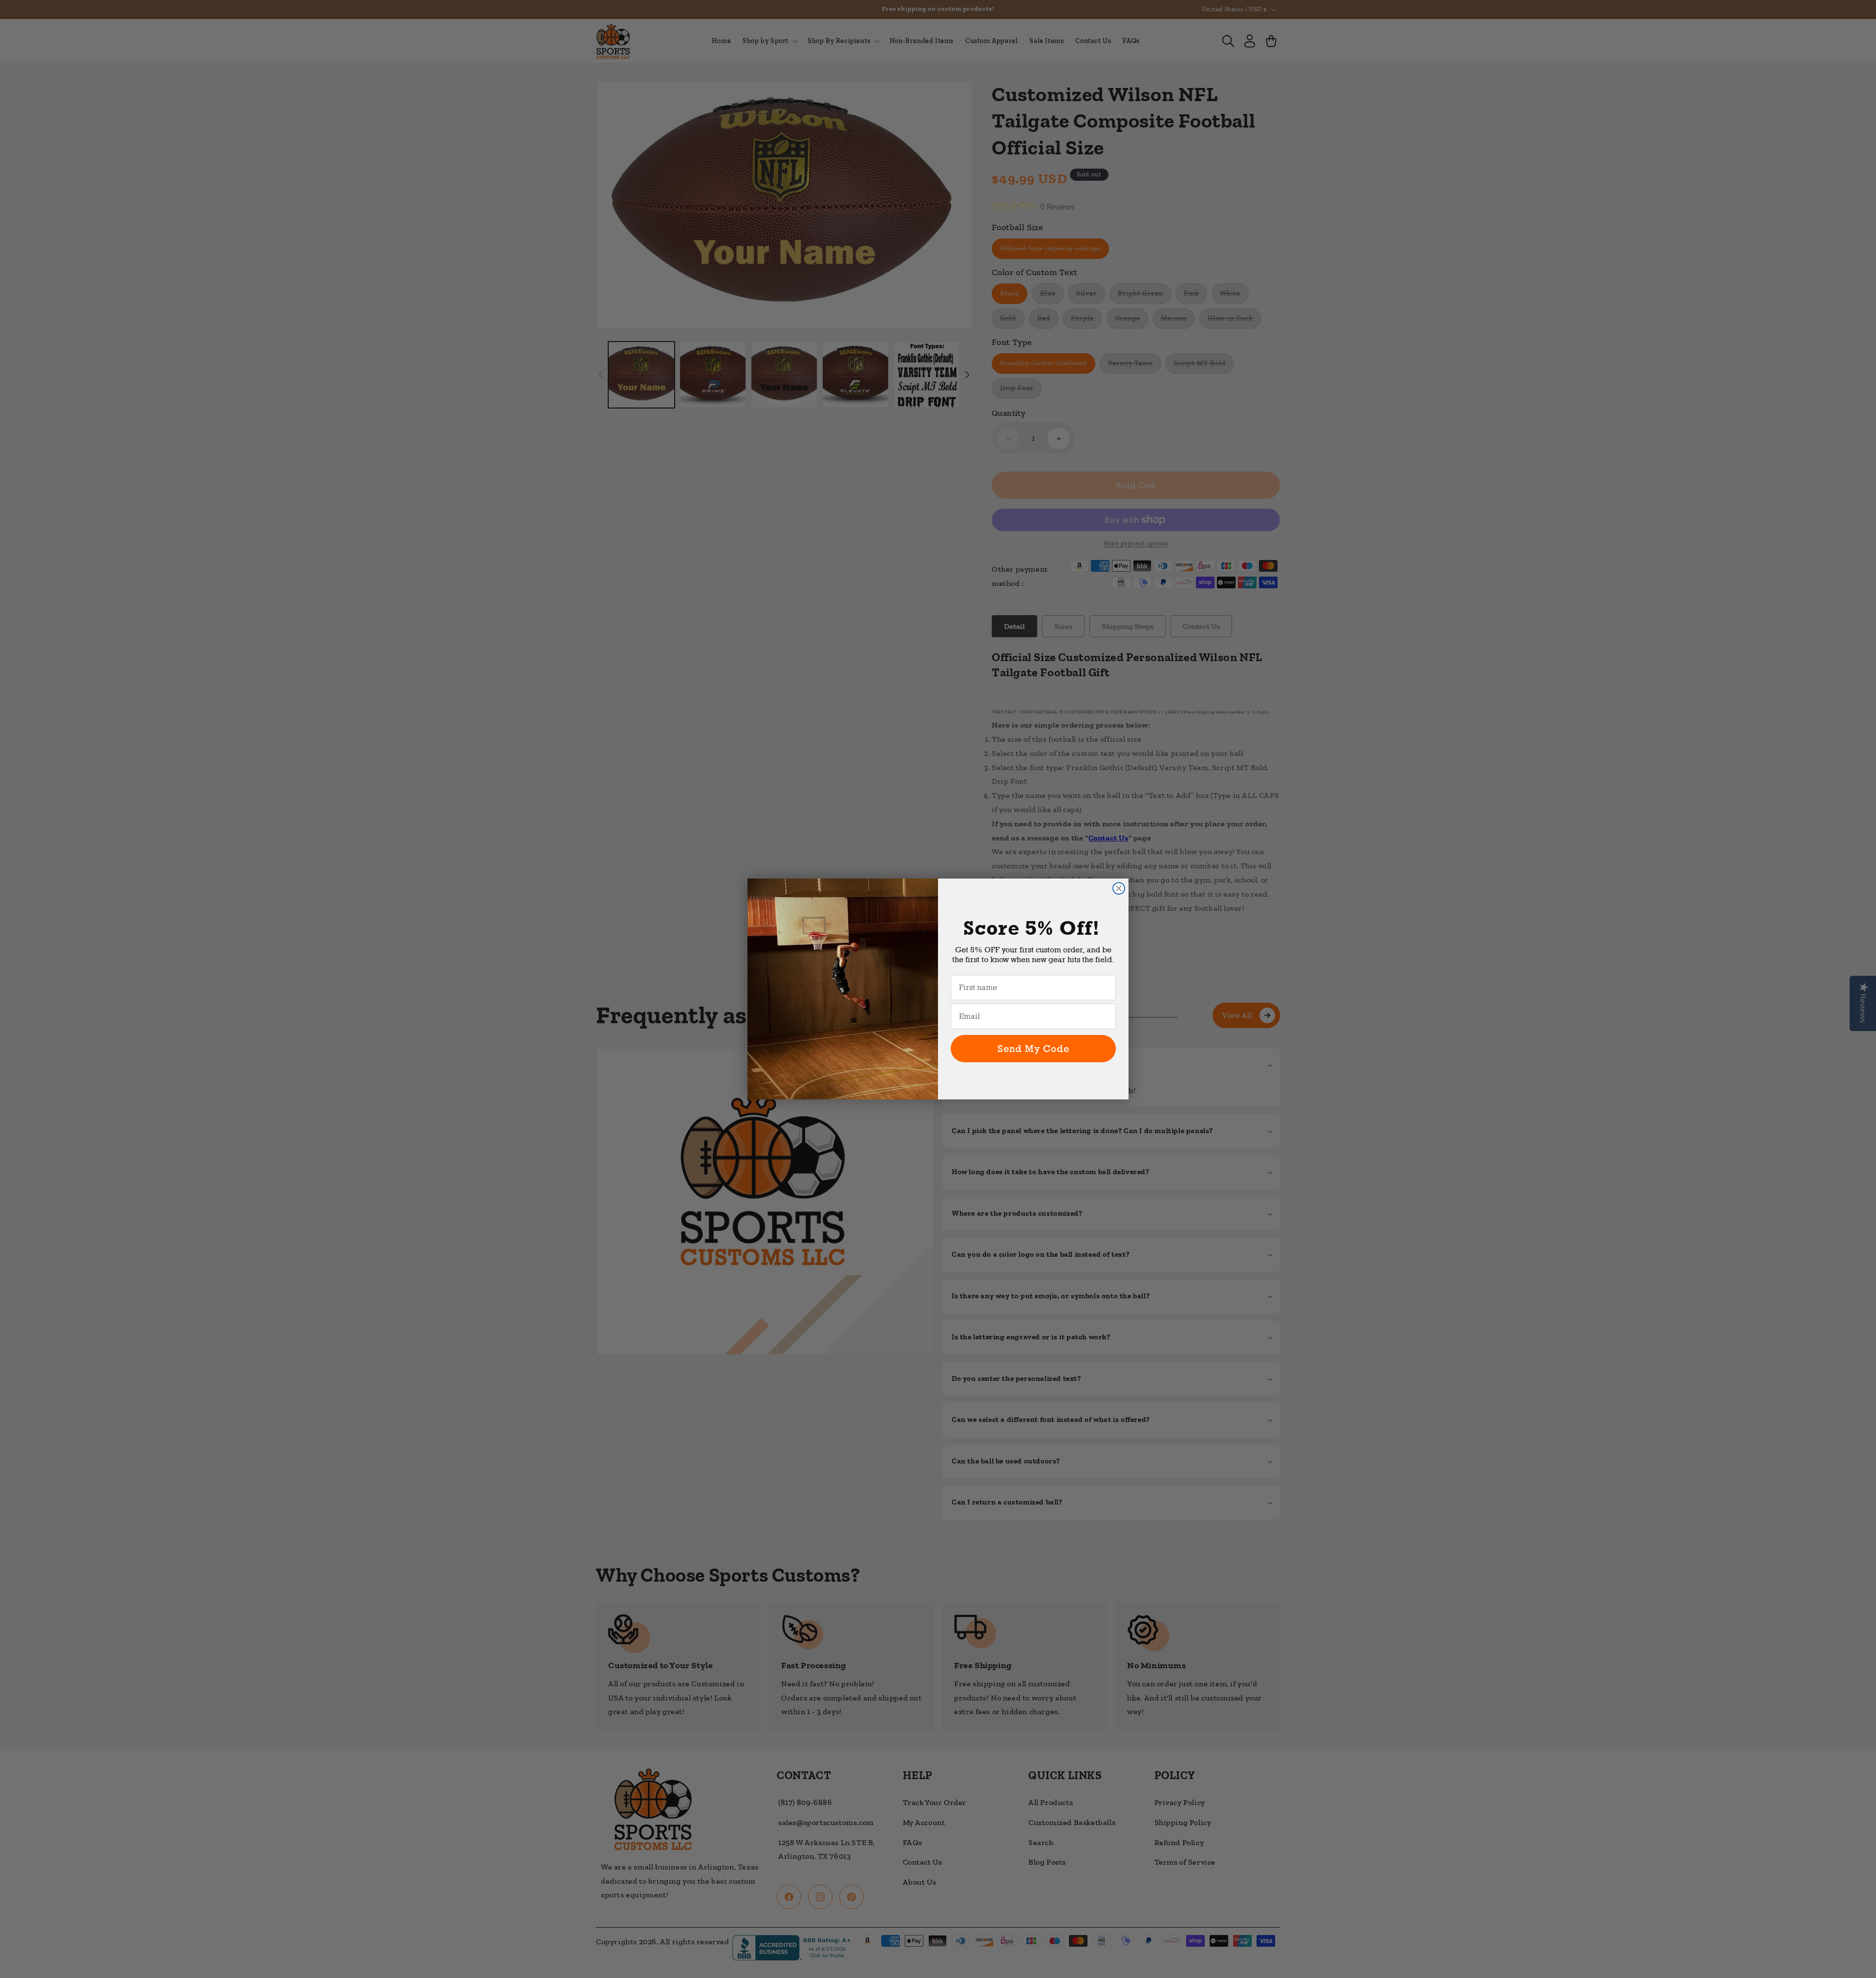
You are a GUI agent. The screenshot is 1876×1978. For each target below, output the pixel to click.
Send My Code (1034, 1049)
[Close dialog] (1119, 888)
